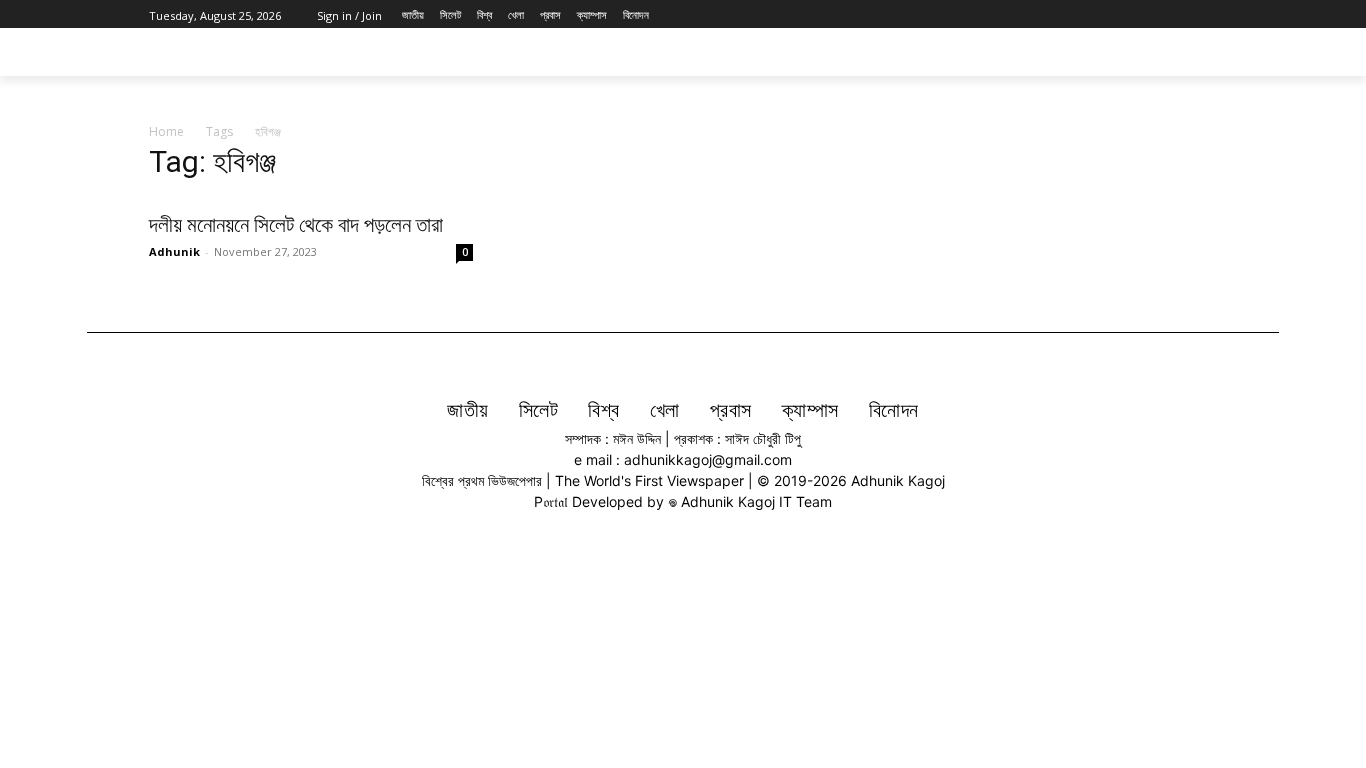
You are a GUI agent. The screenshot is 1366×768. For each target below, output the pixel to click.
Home (166, 131)
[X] (1160, 14)
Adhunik (174, 251)
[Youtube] (1205, 14)
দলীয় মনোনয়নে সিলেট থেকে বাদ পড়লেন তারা (296, 225)
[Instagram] (1137, 14)
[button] (1193, 52)
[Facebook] (1114, 14)
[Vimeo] (1182, 14)
